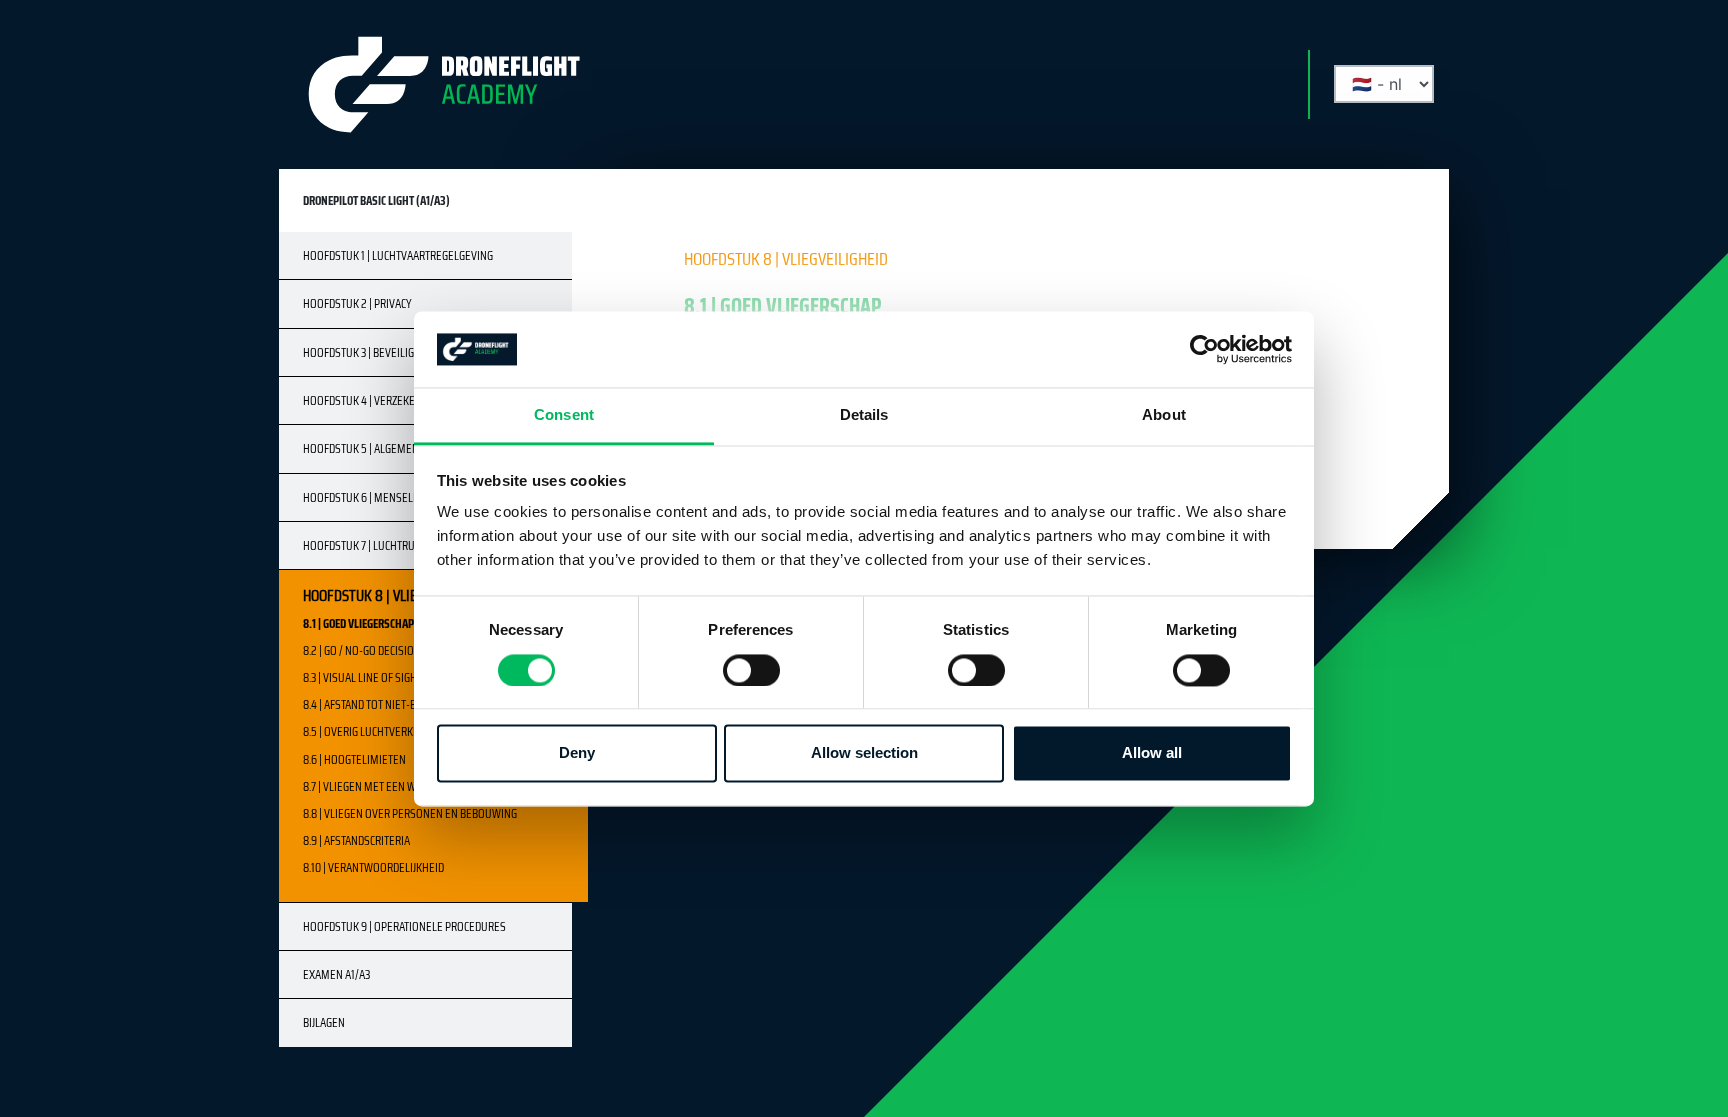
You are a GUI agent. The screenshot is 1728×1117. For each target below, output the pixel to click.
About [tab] (1164, 415)
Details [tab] (864, 415)
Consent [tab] (564, 415)
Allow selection (864, 753)
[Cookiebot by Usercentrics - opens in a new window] (1204, 349)
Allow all (1152, 753)
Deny (577, 753)
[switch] (751, 670)
